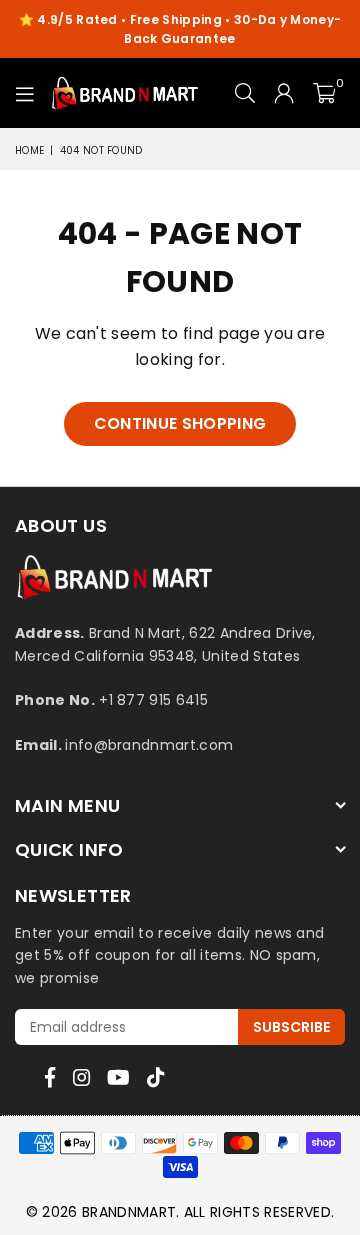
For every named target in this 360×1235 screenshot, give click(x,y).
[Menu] (25, 93)
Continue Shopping (180, 423)
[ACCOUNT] (284, 93)
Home (29, 150)
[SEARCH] (245, 93)
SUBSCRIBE (291, 1027)
